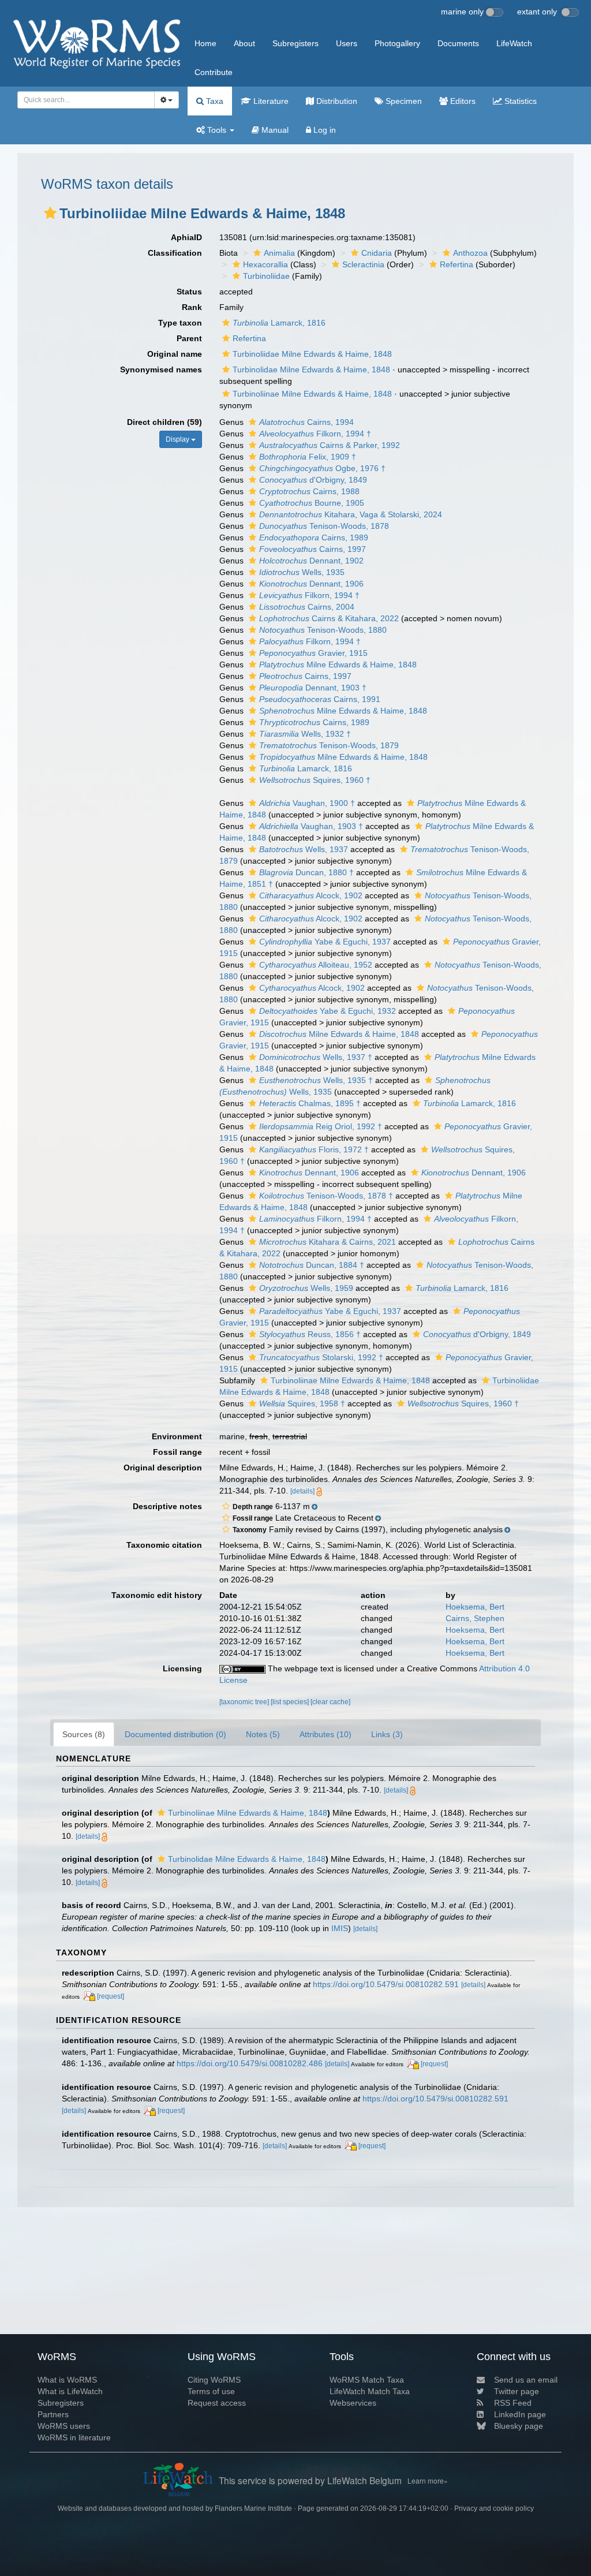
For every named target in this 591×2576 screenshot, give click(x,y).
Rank (192, 307)
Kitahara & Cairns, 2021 (328, 1242)
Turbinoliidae (266, 276)
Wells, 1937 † (316, 1057)
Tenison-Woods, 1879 (329, 745)
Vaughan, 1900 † (307, 803)
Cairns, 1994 (306, 422)
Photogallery (397, 43)
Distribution (336, 101)
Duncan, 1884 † (312, 1265)
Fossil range (177, 1452)
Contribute (214, 72)
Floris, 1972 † (314, 1149)
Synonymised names (161, 369)
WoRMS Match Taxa (367, 2380)
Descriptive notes (167, 1506)
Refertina (457, 264)
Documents (458, 43)
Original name (175, 354)
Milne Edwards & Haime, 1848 (338, 664)
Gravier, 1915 (313, 653)
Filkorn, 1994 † (315, 434)
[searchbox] (83, 100)
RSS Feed (513, 2403)
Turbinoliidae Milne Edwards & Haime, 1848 (312, 354)
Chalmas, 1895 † (310, 1103)
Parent (189, 338)
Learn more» (428, 2480)
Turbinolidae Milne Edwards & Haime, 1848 (311, 369)
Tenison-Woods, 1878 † (326, 1196)
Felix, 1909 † (308, 457)
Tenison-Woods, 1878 (324, 526)
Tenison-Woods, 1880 (323, 630)
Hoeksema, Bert (475, 1607)
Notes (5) (263, 1734)
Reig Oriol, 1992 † (321, 1126)
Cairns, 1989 (314, 537)
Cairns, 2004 (307, 607)
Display (178, 439)
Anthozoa (470, 253)
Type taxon (180, 323)
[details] (302, 1491)
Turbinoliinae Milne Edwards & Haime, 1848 (312, 394)
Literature (270, 101)
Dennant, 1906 (311, 584)
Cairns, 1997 (313, 549)
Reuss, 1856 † (310, 1334)
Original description (163, 1468)
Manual (274, 130)
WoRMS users (64, 2426)
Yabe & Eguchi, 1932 (328, 1011)
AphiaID (186, 237)
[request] (111, 1996)
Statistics (519, 101)
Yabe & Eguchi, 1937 (325, 942)
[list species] (291, 1702)
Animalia (279, 253)
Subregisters (295, 43)
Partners (53, 2414)
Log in (323, 130)
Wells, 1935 (302, 572)
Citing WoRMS (214, 2380)
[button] (50, 213)
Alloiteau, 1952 (316, 965)
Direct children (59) (164, 422)
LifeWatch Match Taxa (370, 2391)
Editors (462, 101)
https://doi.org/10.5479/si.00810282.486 (250, 2063)
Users (347, 43)
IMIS (340, 1928)
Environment (177, 1436)
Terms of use (211, 2391)
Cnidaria (377, 253)
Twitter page (517, 2391)
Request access (217, 2403)
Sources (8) (84, 1734)
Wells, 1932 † (305, 734)
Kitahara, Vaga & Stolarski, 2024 (351, 514)
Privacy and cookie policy (494, 2508)
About (244, 43)
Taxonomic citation (164, 1545)
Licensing (182, 1668)
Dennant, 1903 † (313, 688)
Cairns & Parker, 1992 (330, 445)
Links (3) (387, 1734)
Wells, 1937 (304, 849)
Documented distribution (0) (175, 1734)
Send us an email (526, 2380)
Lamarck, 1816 (279, 323)
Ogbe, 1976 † (322, 468)
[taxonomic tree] (245, 1702)
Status (189, 292)
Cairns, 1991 (320, 699)
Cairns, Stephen (475, 1618)
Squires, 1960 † (315, 780)
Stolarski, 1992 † (321, 1357)
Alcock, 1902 (311, 895)
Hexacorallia (265, 264)
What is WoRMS (67, 2380)
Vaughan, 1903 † (311, 826)
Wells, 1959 (306, 1288)
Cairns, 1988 (309, 491)
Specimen (403, 101)
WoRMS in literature (74, 2437)
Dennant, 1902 (311, 561)
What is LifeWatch (70, 2391)
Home (205, 43)
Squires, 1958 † (302, 1403)
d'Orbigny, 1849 (313, 480)
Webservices (353, 2403)
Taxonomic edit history (157, 1595)
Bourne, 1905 (312, 503)
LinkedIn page (520, 2414)
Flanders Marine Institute (253, 2508)
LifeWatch (514, 43)
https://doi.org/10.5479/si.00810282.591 (386, 1984)
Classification (175, 253)
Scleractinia (363, 264)
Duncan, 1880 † (306, 872)
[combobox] (86, 100)
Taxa (214, 101)
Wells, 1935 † (316, 1080)
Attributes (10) (326, 1734)
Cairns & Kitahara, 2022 (329, 618)
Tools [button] (217, 130)
